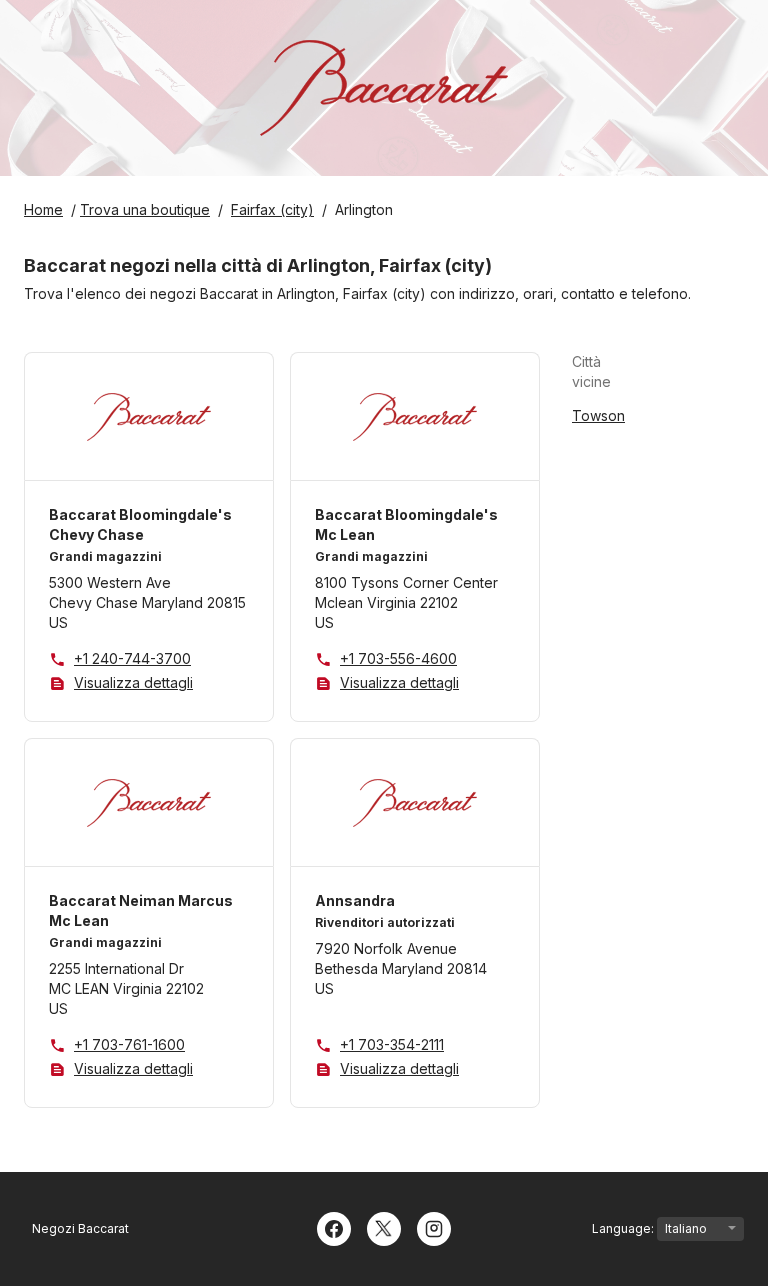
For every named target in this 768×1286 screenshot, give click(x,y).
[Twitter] (384, 1227)
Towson (598, 415)
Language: (624, 1228)
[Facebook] (334, 1227)
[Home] (384, 88)
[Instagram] (434, 1227)
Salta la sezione (673, 371)
